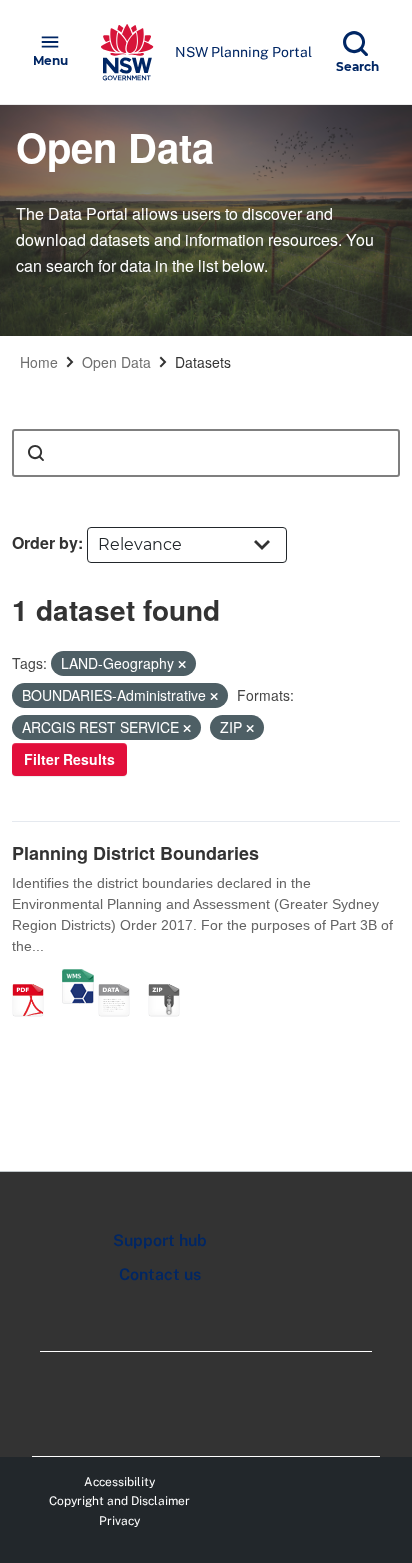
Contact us (160, 1274)
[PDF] (35, 979)
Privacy (119, 1521)
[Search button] (36, 453)
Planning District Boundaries (135, 853)
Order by (45, 542)
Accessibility (119, 1482)
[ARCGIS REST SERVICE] (121, 979)
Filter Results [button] (69, 759)
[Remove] (182, 664)
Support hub (160, 1240)
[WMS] (78, 979)
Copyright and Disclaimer (119, 1501)
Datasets (203, 362)
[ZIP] (171, 979)
